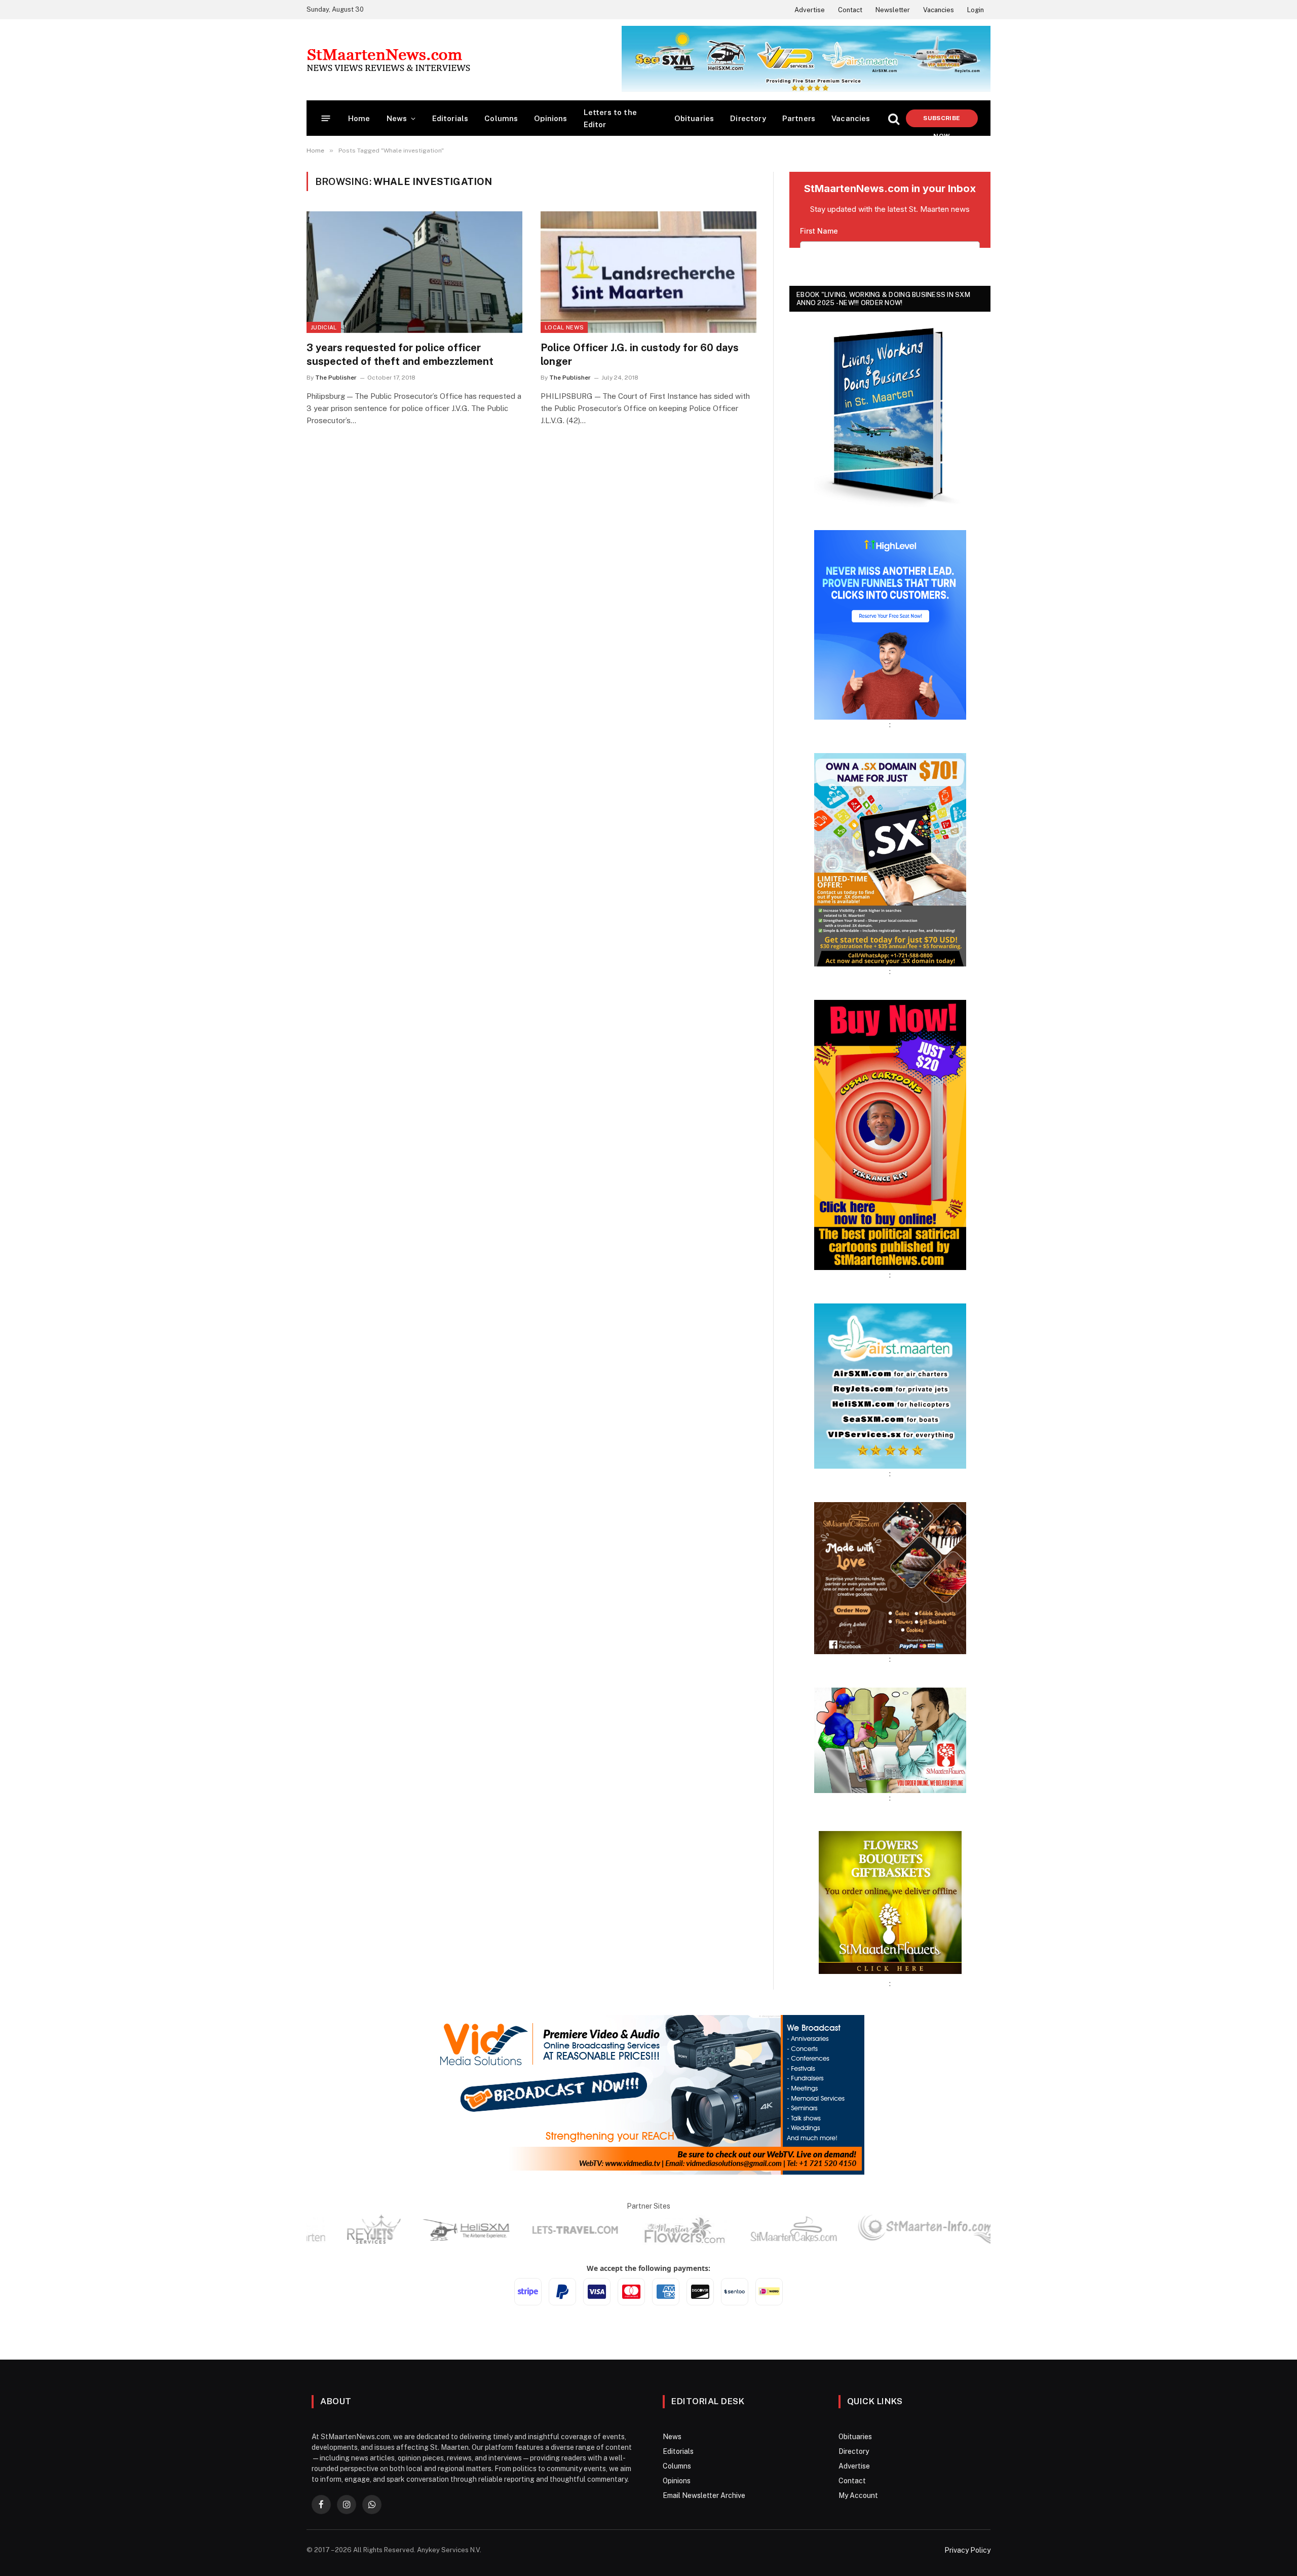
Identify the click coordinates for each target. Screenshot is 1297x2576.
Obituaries (694, 118)
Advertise (810, 10)
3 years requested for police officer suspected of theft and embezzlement (400, 354)
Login (976, 10)
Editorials (450, 118)
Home (359, 118)
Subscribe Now (942, 121)
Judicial (324, 327)
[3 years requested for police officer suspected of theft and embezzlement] (414, 272)
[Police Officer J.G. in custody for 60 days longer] (648, 272)
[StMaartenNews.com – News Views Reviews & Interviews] (388, 60)
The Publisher (336, 378)
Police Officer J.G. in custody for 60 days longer (640, 354)
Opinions (550, 118)
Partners (799, 118)
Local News (564, 327)
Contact (850, 10)
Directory (748, 118)
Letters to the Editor (610, 118)
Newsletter (893, 10)
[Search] (894, 118)
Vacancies (939, 10)
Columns (501, 118)
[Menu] (326, 118)
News (397, 118)
